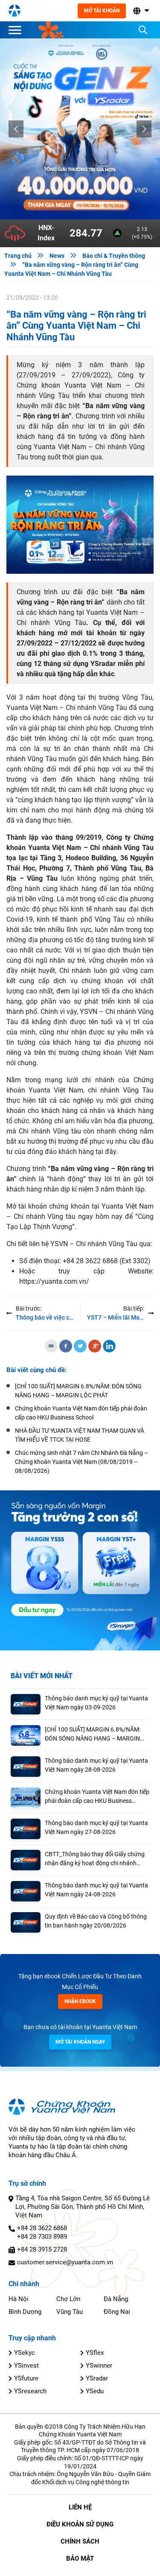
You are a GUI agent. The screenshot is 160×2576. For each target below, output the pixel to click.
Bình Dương (25, 2312)
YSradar (97, 2378)
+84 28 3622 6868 (42, 2228)
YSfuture (26, 2378)
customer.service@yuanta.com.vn (65, 2262)
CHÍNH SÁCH (80, 2541)
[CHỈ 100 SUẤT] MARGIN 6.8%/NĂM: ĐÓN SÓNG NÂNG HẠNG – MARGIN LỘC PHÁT (93, 1735)
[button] (140, 11)
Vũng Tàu (70, 2312)
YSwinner (99, 2366)
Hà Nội (19, 2299)
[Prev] (16, 129)
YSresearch (30, 2391)
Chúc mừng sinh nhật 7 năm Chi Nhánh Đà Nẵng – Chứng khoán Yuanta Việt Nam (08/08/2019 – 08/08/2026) (81, 1462)
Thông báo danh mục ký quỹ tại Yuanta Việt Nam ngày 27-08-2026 (96, 1827)
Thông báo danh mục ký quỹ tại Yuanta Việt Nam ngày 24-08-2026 (96, 1890)
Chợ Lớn (68, 2299)
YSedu (95, 2391)
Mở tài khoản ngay (80, 2042)
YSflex (95, 2353)
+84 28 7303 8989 (42, 2237)
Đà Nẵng (116, 2299)
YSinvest (26, 2366)
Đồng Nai (117, 2312)
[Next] (144, 129)
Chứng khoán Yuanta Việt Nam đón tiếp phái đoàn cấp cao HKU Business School (97, 1797)
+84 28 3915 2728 (42, 2249)
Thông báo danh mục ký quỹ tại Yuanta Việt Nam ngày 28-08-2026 (96, 1765)
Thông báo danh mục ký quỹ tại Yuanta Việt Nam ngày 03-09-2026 (96, 1703)
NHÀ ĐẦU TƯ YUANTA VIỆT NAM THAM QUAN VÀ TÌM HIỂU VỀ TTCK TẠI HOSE (80, 1435)
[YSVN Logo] (15, 11)
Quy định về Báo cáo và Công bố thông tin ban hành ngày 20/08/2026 (96, 1921)
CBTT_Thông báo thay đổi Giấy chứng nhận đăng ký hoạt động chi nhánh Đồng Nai (95, 1859)
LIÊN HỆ (80, 2507)
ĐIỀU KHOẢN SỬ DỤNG (80, 2524)
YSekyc (25, 2353)
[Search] (143, 30)
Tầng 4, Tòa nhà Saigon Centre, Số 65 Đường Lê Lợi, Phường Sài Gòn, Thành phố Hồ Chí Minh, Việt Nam (83, 2207)
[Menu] (17, 30)
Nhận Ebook (80, 2001)
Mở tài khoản (102, 11)
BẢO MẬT (80, 2558)
